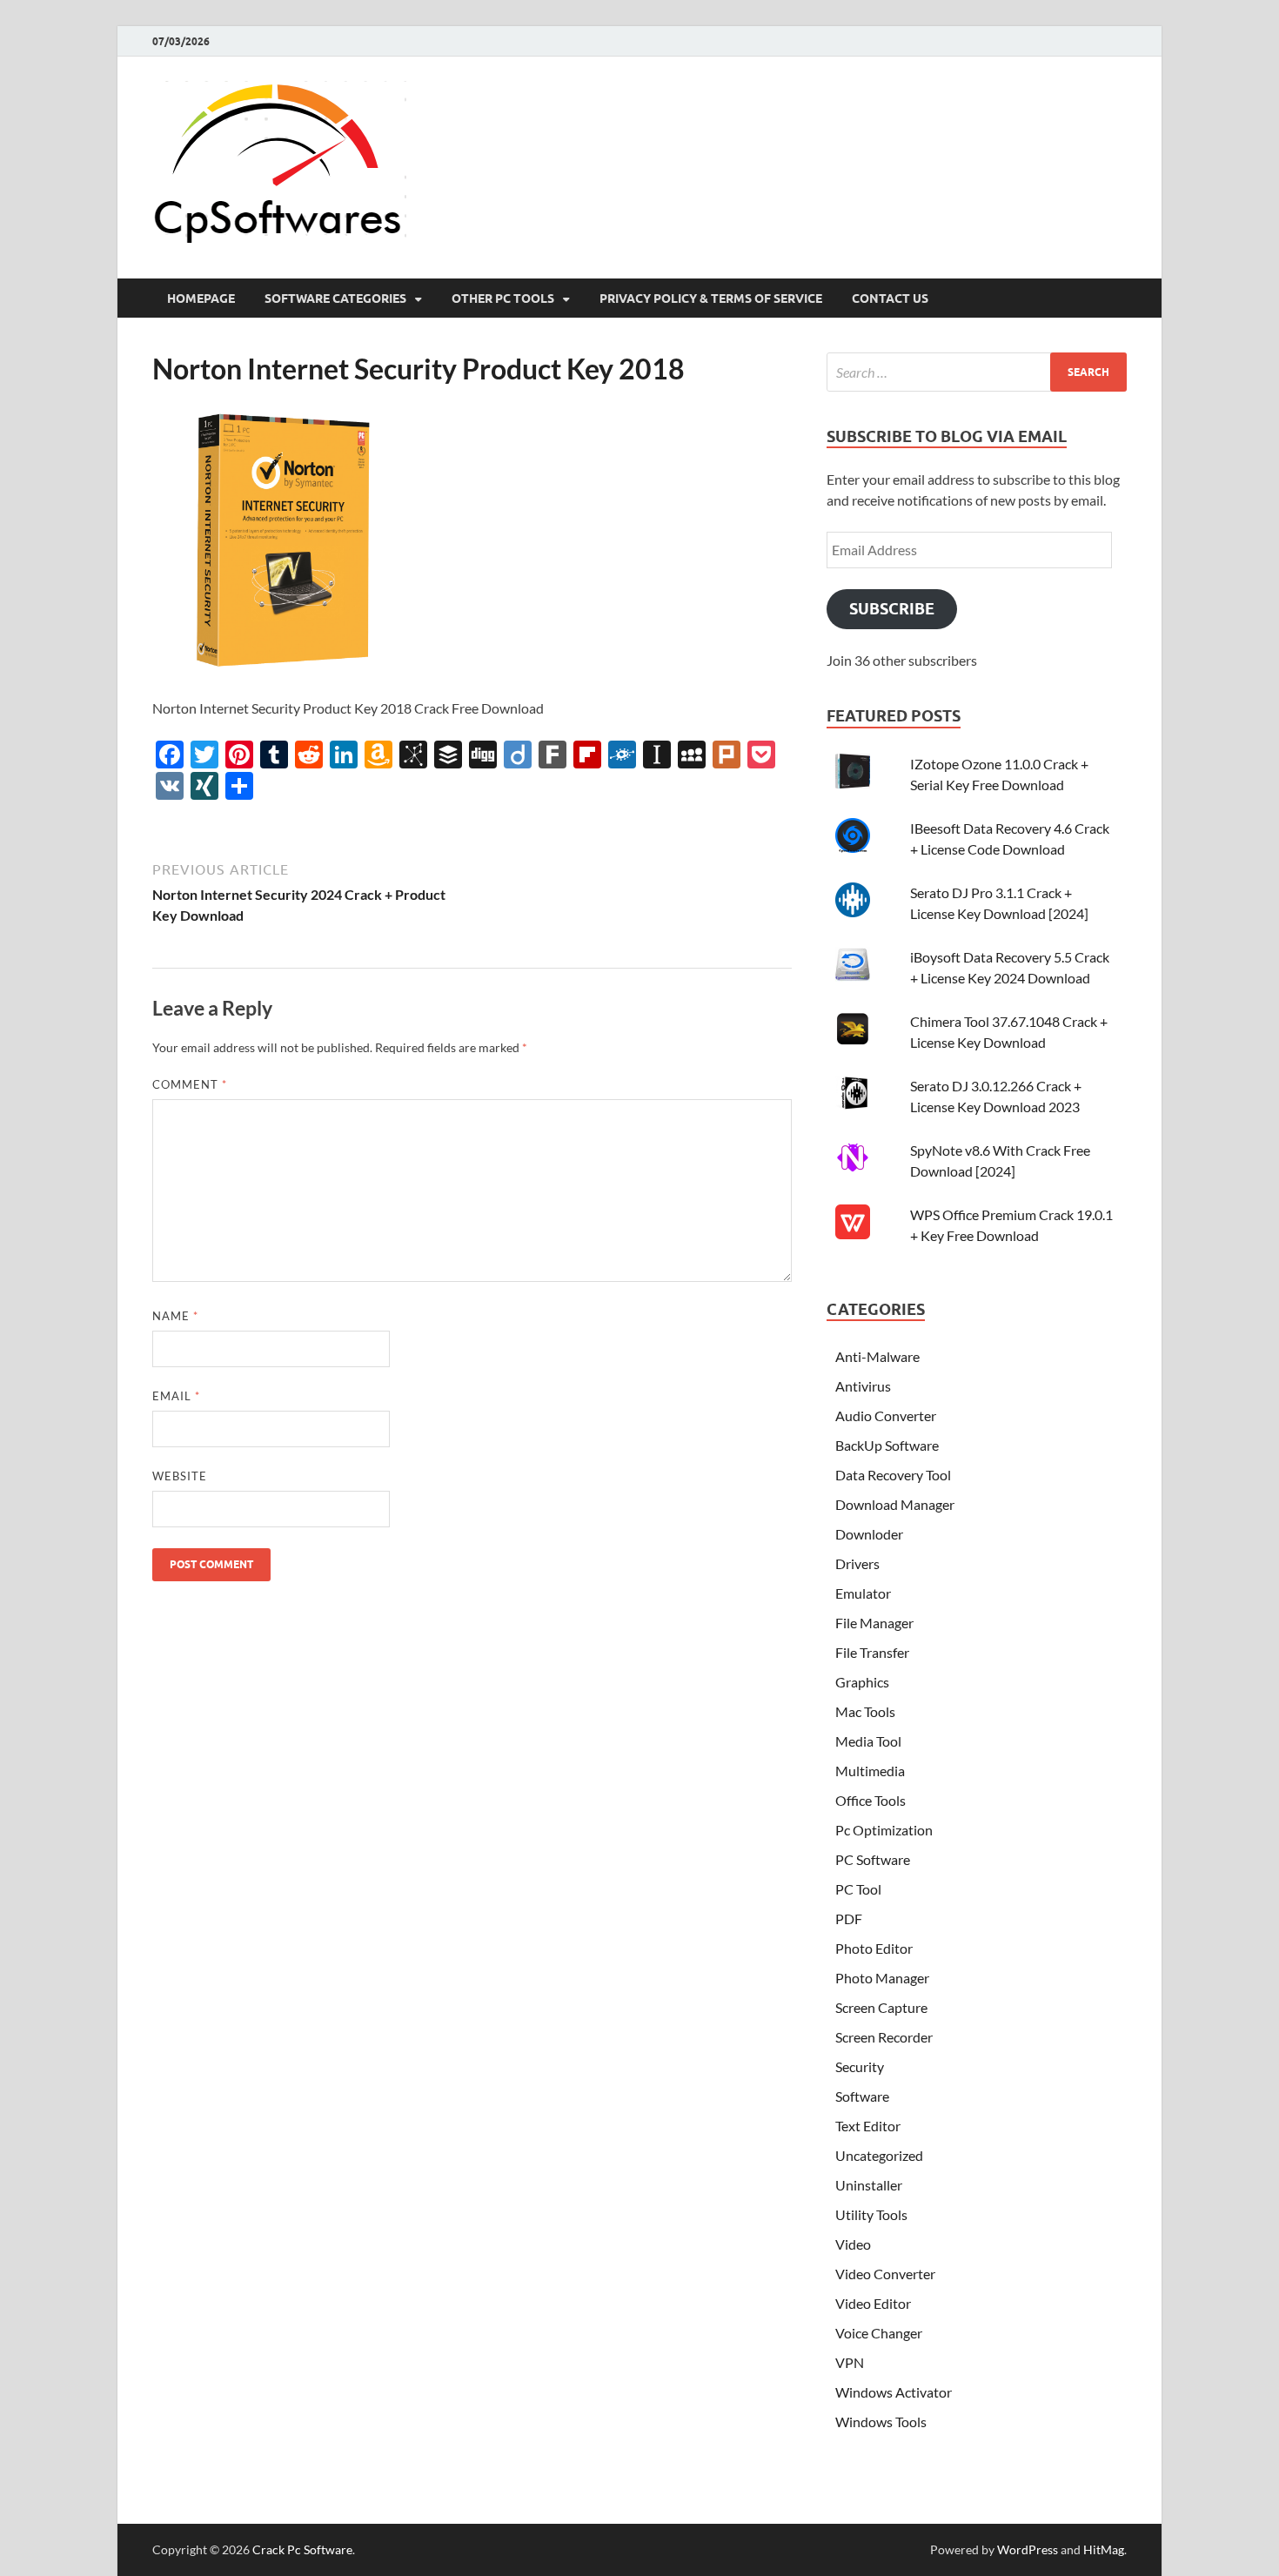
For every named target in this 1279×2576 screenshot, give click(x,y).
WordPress (1028, 2549)
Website (180, 1476)
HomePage (201, 299)
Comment (190, 1084)
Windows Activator (894, 2392)
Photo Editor (874, 1948)
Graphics (862, 1682)
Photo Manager (882, 1978)
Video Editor (873, 2303)
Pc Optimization (884, 1830)
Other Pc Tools (503, 299)
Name (175, 1316)
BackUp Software (887, 1445)
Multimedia (870, 1771)
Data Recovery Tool (893, 1475)
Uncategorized (879, 2155)
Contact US (890, 299)
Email (176, 1396)
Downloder (869, 1534)
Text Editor (868, 2126)
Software (862, 2096)
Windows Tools (881, 2422)
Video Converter (885, 2274)
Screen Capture (881, 2007)
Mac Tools (865, 1711)
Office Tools (871, 1800)
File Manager (874, 1623)
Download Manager (895, 1504)
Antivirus (863, 1386)
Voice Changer (879, 2333)
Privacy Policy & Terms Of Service (711, 299)
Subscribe (892, 609)
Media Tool (868, 1741)
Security (860, 2066)
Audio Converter (886, 1415)
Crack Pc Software (302, 2549)
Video (853, 2244)
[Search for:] (977, 372)
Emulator (863, 1593)
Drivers (857, 1563)
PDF (849, 1919)
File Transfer (872, 1652)
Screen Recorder (884, 2037)
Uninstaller (869, 2185)
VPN (850, 2362)
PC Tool (858, 1889)
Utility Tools (871, 2214)
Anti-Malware (877, 1356)
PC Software (873, 1859)
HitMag (1104, 2549)
